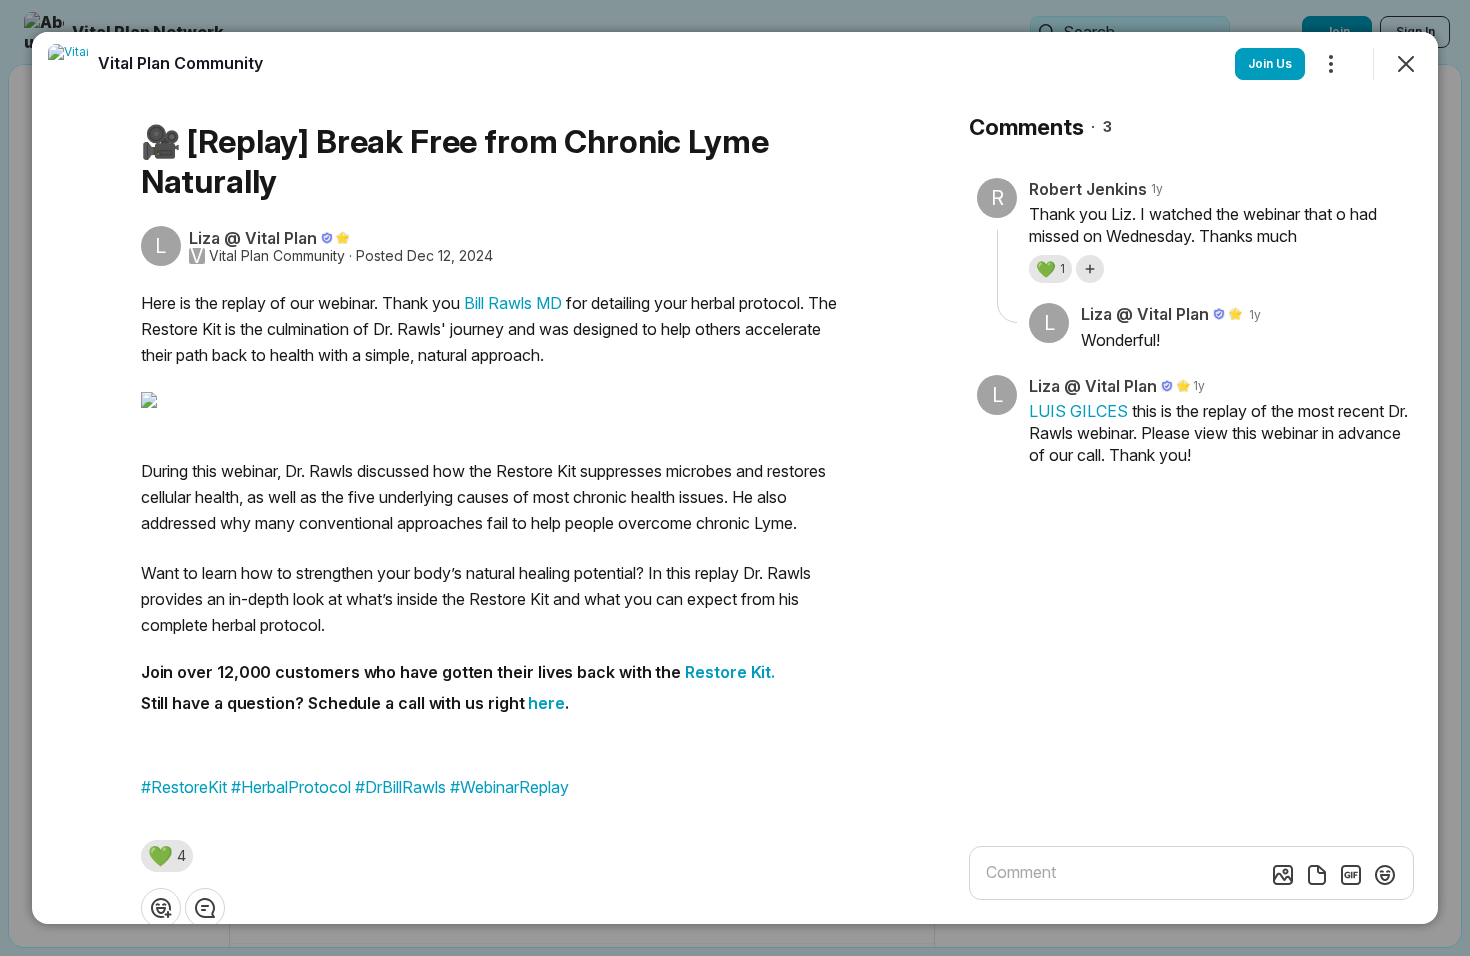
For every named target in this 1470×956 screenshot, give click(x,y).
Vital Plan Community (277, 256)
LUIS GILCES (1078, 411)
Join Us (1270, 63)
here (546, 703)
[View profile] (68, 64)
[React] (161, 908)
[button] (167, 856)
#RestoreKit (184, 787)
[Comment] (205, 908)
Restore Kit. (732, 672)
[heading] (180, 63)
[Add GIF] (1351, 875)
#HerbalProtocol (291, 787)
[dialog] (735, 478)
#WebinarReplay (509, 787)
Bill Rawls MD (513, 303)
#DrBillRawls (400, 787)
